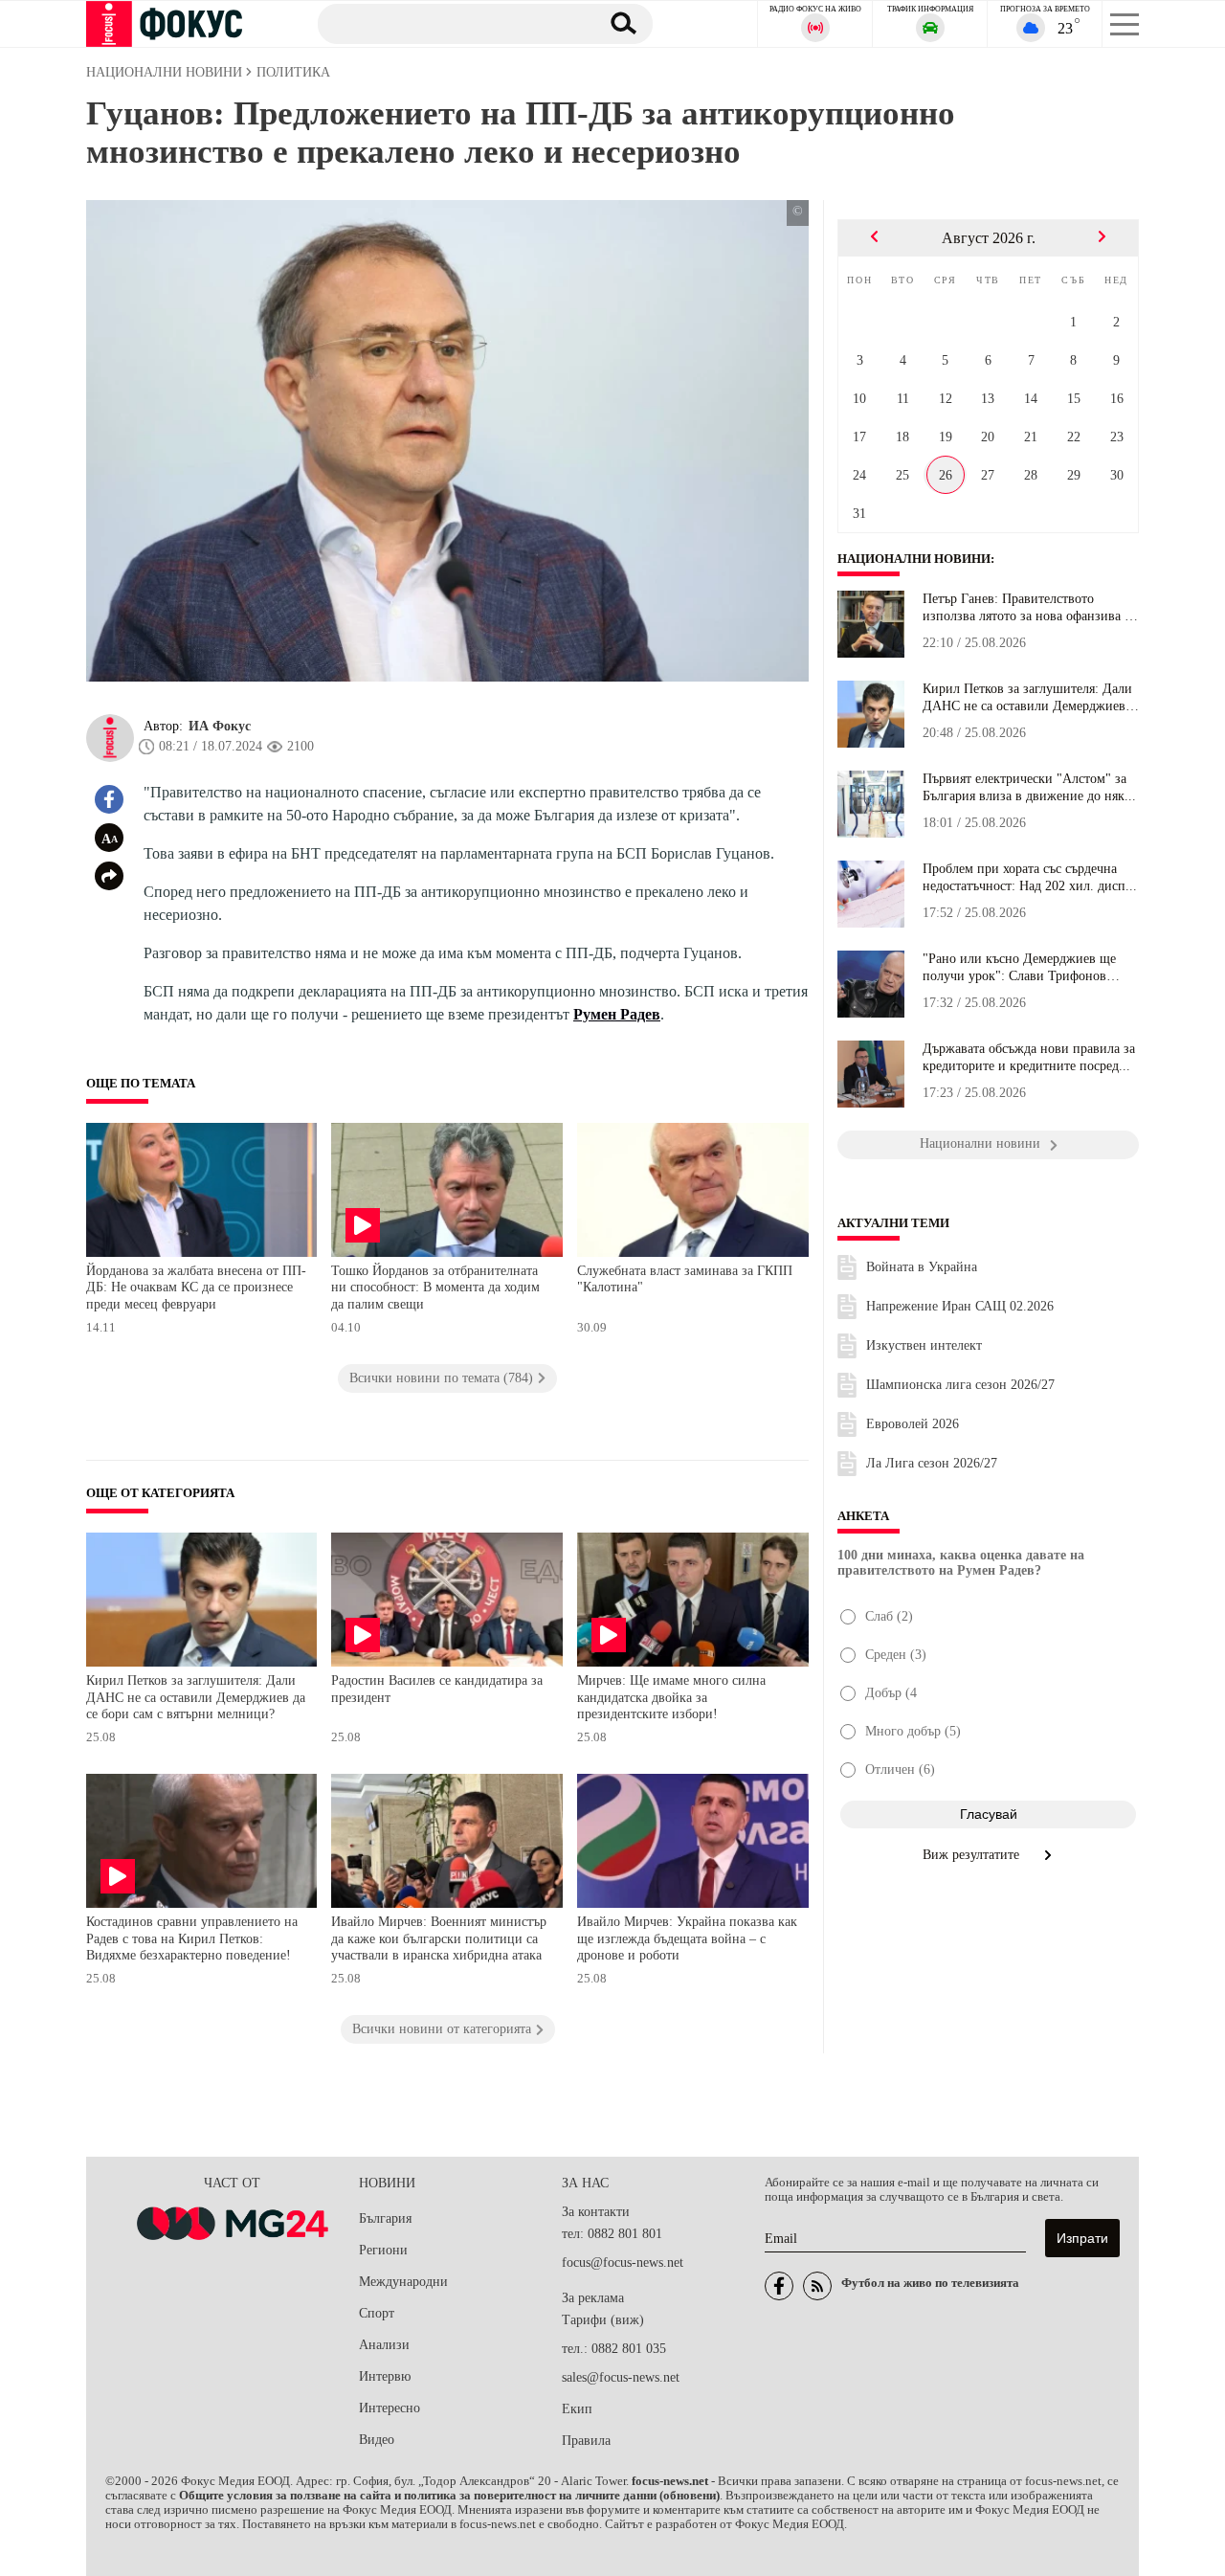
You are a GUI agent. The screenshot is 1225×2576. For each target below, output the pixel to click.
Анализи (384, 2345)
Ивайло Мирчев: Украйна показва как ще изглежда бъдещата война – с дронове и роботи (687, 1938)
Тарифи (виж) (603, 2320)
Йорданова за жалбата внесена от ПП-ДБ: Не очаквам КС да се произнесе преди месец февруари (196, 1288)
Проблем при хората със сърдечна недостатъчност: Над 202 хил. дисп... (1030, 877)
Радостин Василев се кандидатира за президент (437, 1689)
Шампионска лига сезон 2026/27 (960, 1385)
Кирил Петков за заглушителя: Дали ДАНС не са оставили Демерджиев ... (1027, 698)
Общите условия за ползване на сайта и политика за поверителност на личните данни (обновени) (449, 2496)
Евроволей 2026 (913, 1424)
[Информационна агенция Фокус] (779, 2286)
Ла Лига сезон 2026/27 (932, 1463)
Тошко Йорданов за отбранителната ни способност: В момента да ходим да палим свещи (435, 1288)
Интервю (385, 2376)
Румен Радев (617, 1014)
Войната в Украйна (922, 1267)
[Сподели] (109, 876)
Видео (377, 2440)
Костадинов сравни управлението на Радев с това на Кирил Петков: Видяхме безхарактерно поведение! (192, 1938)
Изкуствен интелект (924, 1345)
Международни (403, 2282)
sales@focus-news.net (621, 2377)
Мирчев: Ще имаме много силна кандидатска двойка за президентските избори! (671, 1697)
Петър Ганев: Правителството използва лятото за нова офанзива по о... (1031, 608)
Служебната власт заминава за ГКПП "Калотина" (685, 1279)
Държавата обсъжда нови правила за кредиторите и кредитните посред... (1029, 1057)
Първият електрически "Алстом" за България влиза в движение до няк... (1029, 787)
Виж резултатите (973, 1855)
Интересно (390, 2408)
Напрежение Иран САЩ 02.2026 (960, 1306)
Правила (586, 2441)
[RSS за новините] (817, 2286)
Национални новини (914, 559)
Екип (577, 2409)
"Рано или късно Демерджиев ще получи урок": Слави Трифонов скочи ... (1019, 968)
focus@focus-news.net (623, 2262)
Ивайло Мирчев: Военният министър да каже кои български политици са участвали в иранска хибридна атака (439, 1938)
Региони (383, 2250)
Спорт (377, 2313)
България (385, 2218)
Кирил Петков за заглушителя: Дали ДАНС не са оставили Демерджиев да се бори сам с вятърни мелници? (196, 1697)
